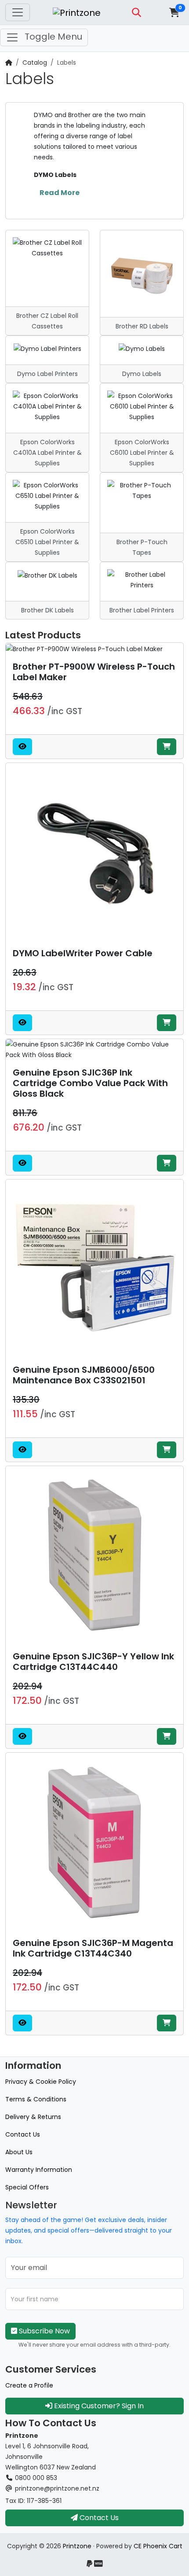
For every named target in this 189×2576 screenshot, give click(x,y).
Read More (60, 193)
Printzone (77, 2546)
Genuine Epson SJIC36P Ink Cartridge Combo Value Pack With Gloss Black (90, 1083)
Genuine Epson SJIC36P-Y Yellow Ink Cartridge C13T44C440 (93, 1662)
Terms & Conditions (36, 2099)
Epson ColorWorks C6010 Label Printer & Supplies (142, 453)
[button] (136, 12)
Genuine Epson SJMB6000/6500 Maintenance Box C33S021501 (84, 1375)
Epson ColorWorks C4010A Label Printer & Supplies (47, 453)
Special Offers (27, 2187)
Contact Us (23, 2134)
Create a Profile (29, 2385)
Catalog (35, 63)
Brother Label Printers (142, 610)
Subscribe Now (44, 2331)
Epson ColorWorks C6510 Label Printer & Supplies (47, 542)
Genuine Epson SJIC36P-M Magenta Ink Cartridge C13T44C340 (93, 1948)
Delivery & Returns (33, 2117)
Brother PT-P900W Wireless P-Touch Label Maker (94, 672)
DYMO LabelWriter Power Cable (83, 953)
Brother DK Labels (47, 610)
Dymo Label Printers (47, 374)
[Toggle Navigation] (18, 12)
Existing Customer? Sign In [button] (98, 2406)
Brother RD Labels (142, 326)
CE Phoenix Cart (158, 2546)
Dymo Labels (142, 374)
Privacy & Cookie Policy (41, 2082)
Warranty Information (39, 2170)
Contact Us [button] (98, 2518)
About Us (19, 2152)
